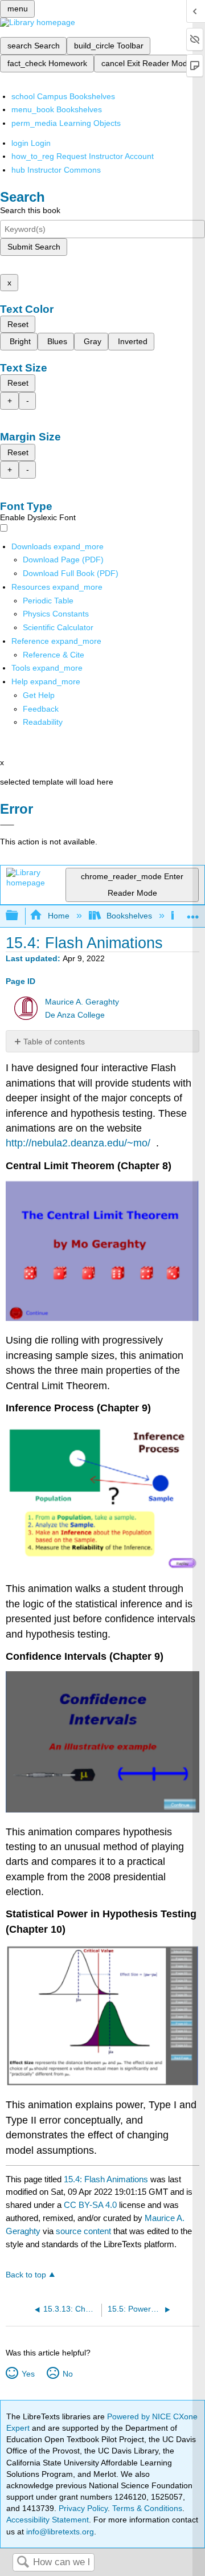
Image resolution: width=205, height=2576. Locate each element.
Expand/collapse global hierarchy (19, 916)
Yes (28, 2374)
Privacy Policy (83, 2508)
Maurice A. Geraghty (82, 1002)
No (67, 2374)
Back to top (26, 2275)
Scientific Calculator (58, 627)
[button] (41, 709)
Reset (18, 324)
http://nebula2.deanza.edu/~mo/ (78, 1143)
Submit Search (34, 247)
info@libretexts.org (59, 2532)
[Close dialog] (7, 825)
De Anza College (75, 1015)
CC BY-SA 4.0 (90, 2205)
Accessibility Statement (48, 2520)
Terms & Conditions (147, 2508)
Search (23, 2563)
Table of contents (54, 1042)
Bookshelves (129, 916)
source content (83, 2231)
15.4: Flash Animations (106, 2179)
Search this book (30, 210)
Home (58, 916)
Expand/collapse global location (193, 913)
